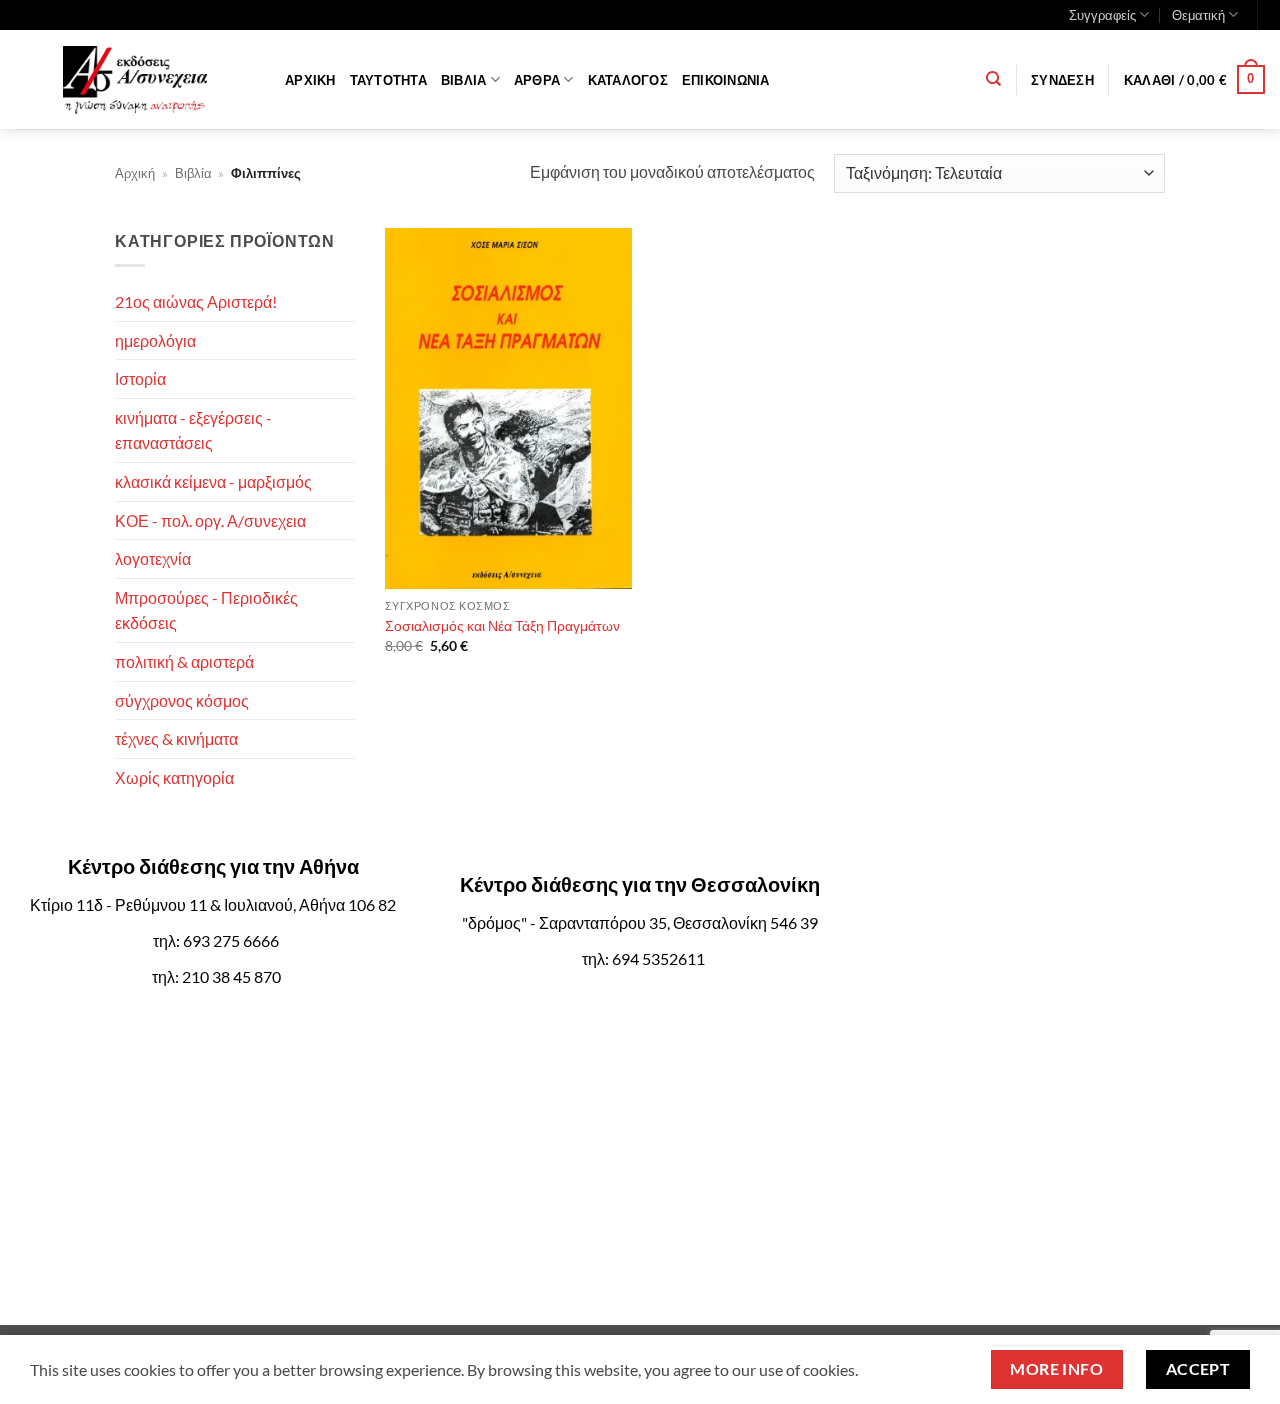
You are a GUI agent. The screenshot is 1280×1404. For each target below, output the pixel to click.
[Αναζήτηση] (993, 79)
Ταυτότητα (388, 80)
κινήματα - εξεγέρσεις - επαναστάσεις (193, 430)
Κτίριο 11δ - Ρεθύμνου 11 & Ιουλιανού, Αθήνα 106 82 (213, 904)
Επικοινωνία (726, 80)
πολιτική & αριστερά (184, 661)
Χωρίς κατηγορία (174, 777)
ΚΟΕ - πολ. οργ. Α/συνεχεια (210, 520)
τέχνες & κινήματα (176, 738)
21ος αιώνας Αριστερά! (196, 301)
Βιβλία (464, 80)
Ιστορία (140, 378)
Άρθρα (537, 80)
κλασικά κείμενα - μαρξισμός (213, 481)
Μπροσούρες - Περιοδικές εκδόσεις (206, 610)
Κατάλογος (628, 80)
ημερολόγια (155, 340)
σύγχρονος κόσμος (182, 700)
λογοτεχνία (153, 558)
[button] (1062, 80)
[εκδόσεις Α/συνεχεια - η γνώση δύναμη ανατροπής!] (135, 80)
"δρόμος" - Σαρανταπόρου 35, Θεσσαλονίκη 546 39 (640, 922)
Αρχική (310, 80)
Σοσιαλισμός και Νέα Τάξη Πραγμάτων (502, 625)
